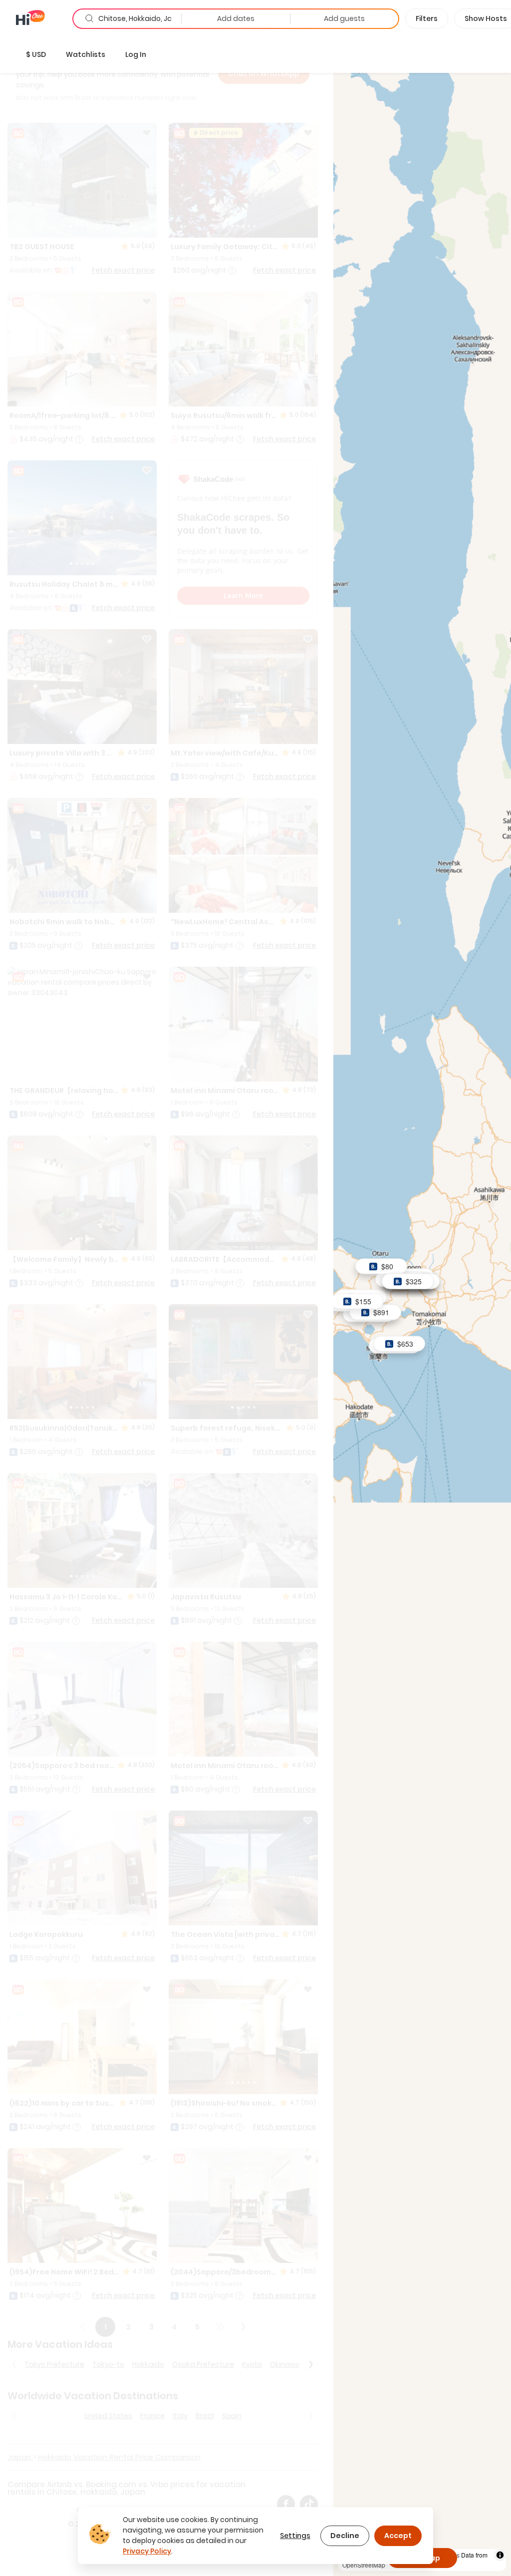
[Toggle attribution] (500, 2555)
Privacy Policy (147, 2551)
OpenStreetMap (364, 2565)
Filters (427, 18)
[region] (422, 1306)
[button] (36, 54)
